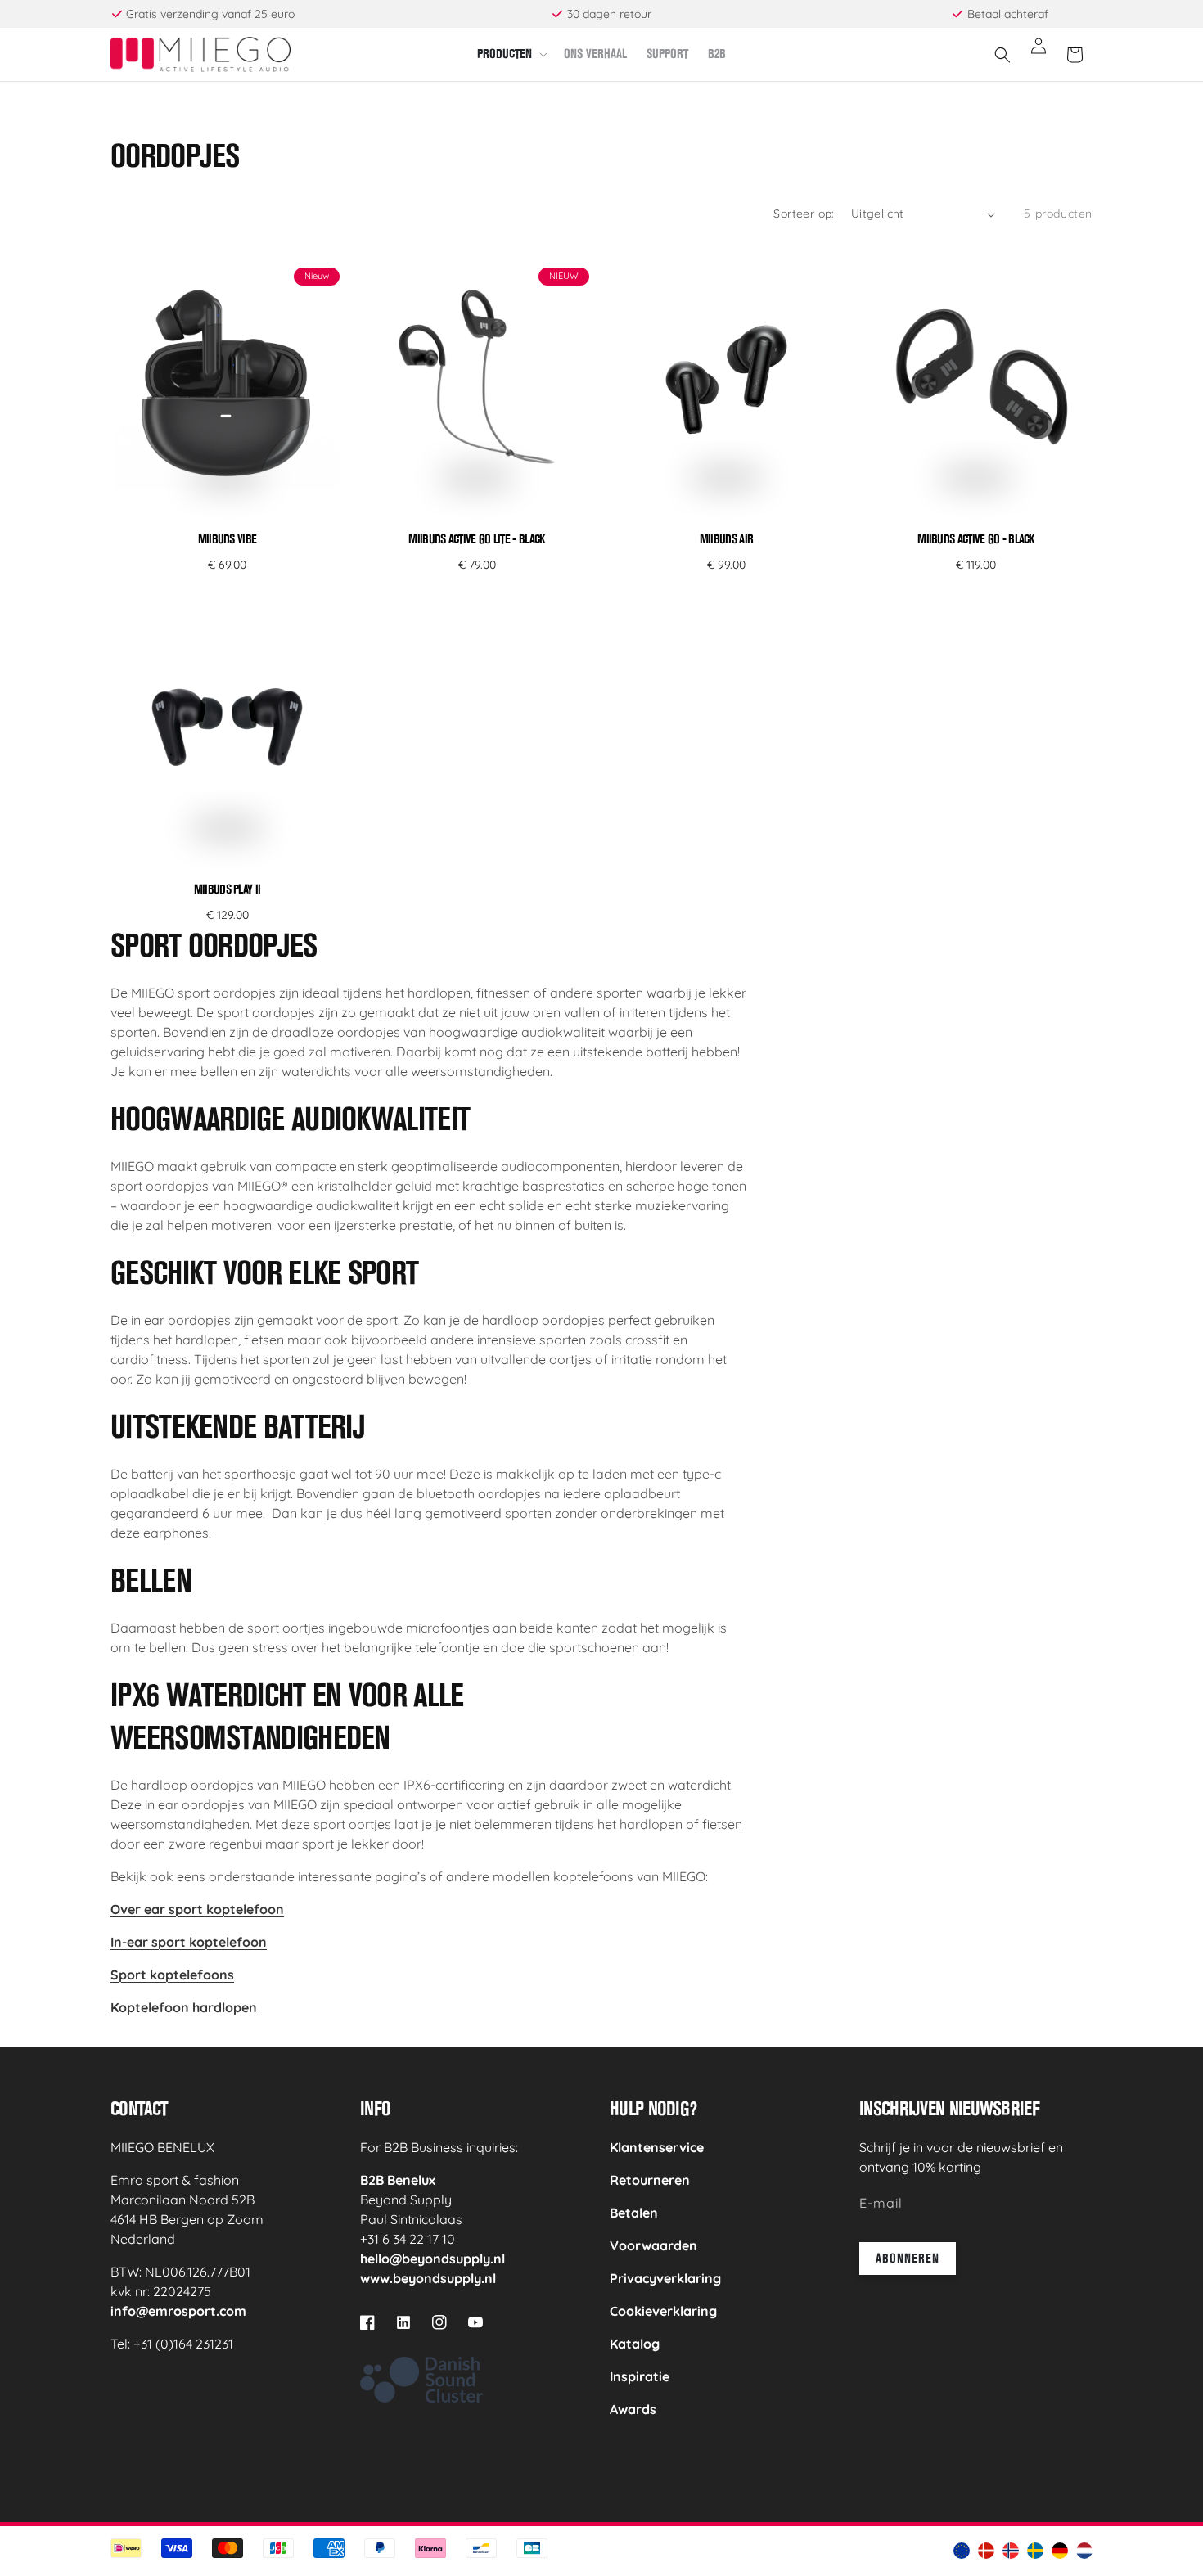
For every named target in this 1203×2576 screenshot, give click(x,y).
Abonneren (908, 2258)
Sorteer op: (804, 214)
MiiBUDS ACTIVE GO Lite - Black (476, 539)
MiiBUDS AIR (726, 539)
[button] (511, 54)
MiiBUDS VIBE (228, 539)
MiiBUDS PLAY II (228, 889)
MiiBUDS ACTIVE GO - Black (976, 539)
